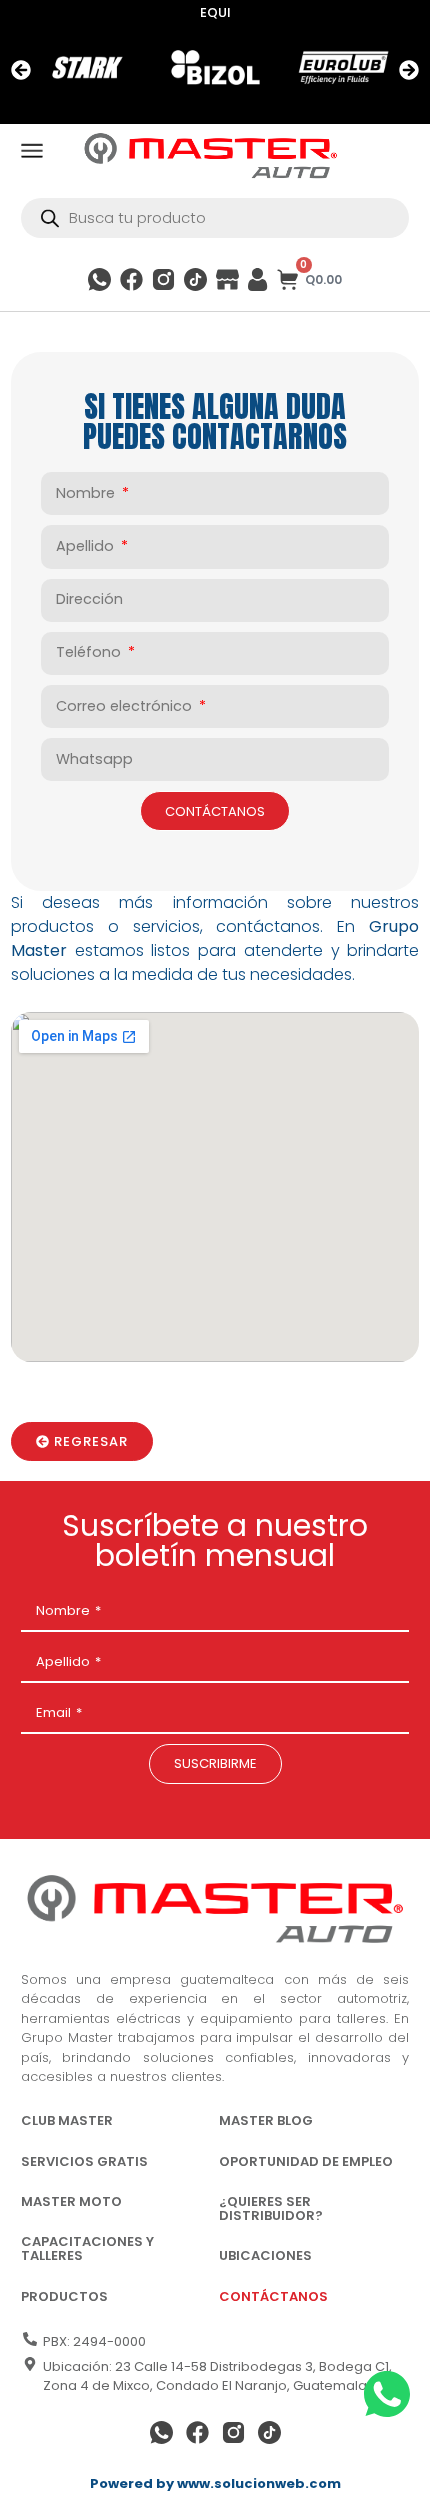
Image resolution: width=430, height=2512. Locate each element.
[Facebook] (131, 279)
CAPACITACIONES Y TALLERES (87, 2248)
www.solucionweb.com (259, 2483)
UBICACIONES (265, 2255)
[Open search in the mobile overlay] (215, 218)
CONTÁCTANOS (273, 2296)
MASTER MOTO (71, 2201)
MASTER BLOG (266, 2120)
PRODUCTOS (64, 2296)
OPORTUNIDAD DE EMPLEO (306, 2161)
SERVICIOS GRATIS (84, 2161)
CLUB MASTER (67, 2120)
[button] (21, 70)
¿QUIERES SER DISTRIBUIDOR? (271, 2208)
